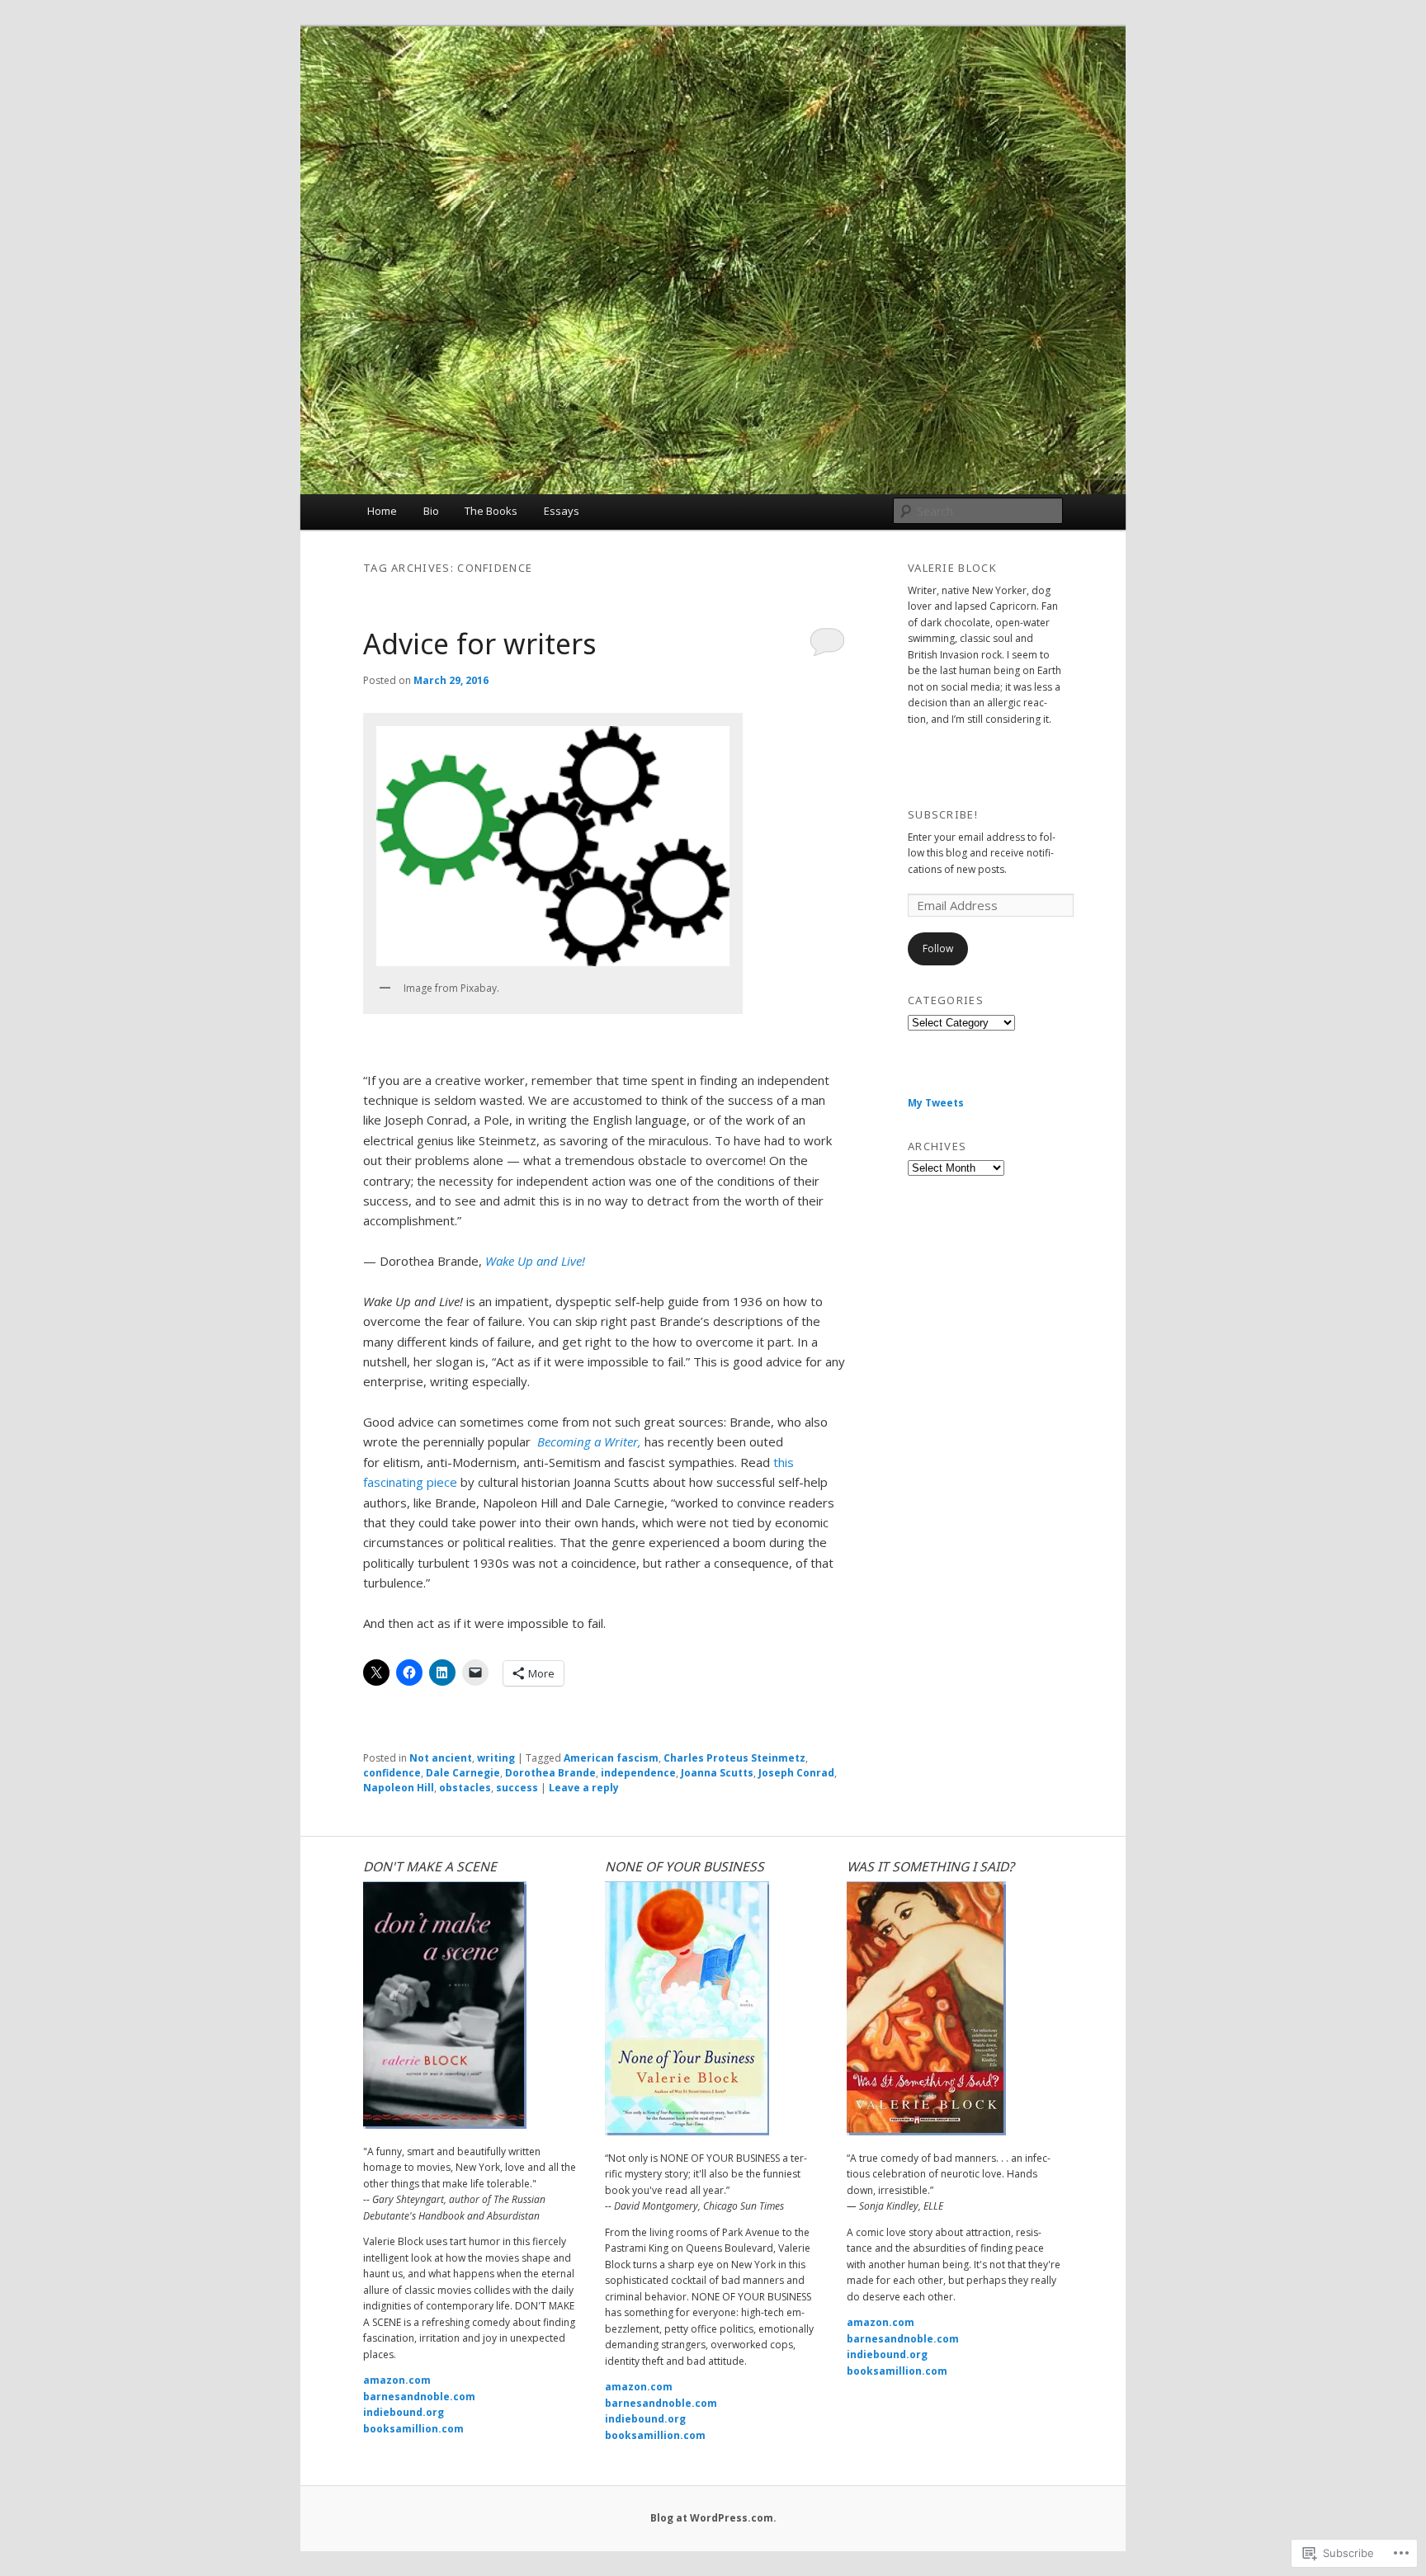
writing (496, 1758)
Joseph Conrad (796, 1773)
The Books (491, 511)
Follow (938, 948)
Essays (562, 511)
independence (638, 1773)
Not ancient (441, 1758)
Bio (431, 511)
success (517, 1788)
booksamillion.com (413, 2429)
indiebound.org (404, 2412)
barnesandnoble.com (419, 2397)
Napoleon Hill (399, 1788)
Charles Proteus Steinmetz (734, 1758)
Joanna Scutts (717, 1773)
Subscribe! (943, 814)
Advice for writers (480, 644)
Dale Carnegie (463, 1773)
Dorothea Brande (550, 1773)
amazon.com (397, 2380)
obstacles (465, 1788)
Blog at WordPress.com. (713, 2518)
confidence (392, 1773)
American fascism (611, 1758)
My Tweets (936, 1103)
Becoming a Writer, (589, 1441)
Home (382, 511)
